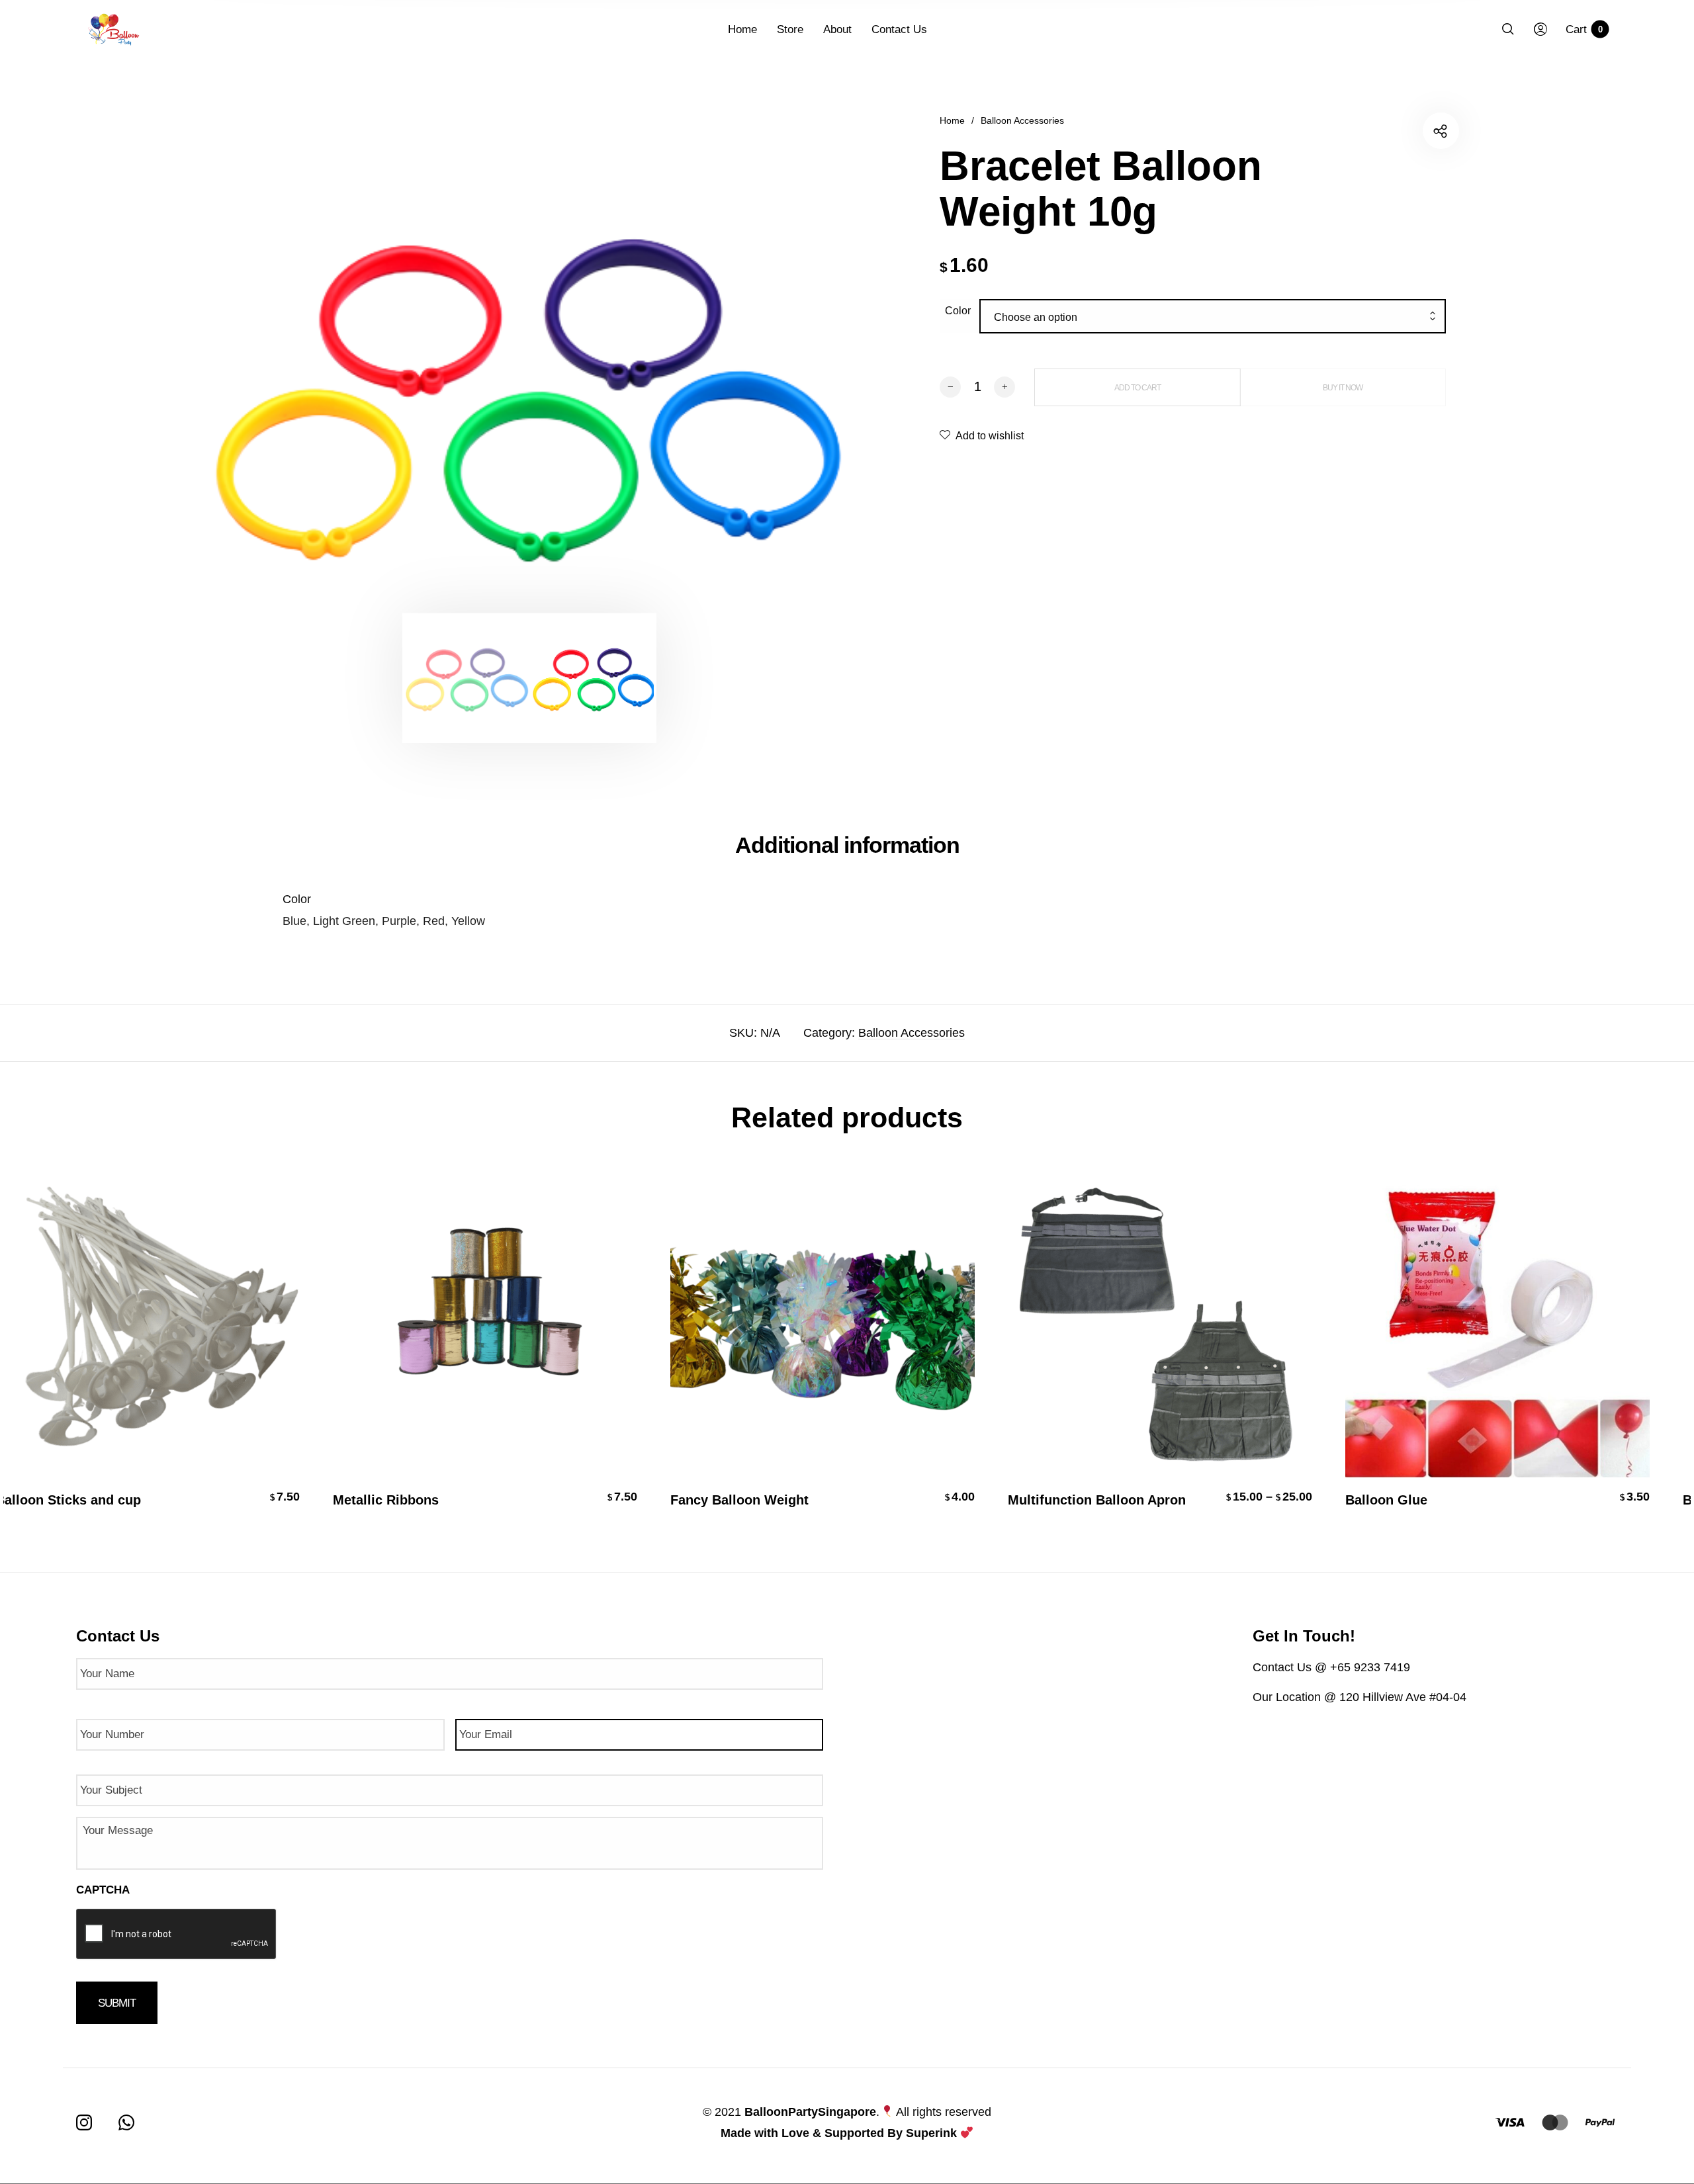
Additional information (847, 845)
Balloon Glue (1380, 1500)
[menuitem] (752, 30)
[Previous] (277, 391)
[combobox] (1213, 318)
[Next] (782, 391)
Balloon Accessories (1022, 120)
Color (958, 311)
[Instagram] (84, 2122)
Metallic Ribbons (379, 1500)
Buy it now (1343, 388)
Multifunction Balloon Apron (1090, 1500)
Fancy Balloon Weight (733, 1500)
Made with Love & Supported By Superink (839, 2133)
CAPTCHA (103, 1890)
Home (952, 120)
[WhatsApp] (126, 2122)
